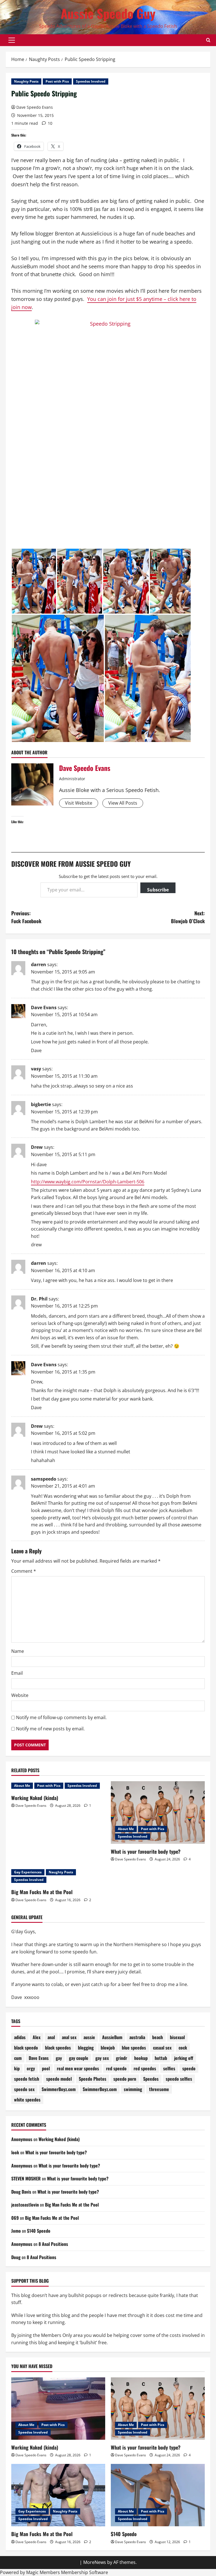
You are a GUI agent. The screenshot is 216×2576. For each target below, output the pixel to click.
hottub (161, 2058)
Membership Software (85, 2572)
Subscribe (158, 890)
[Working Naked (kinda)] (58, 2409)
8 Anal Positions (53, 2244)
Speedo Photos (93, 2079)
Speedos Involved (91, 81)
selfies (169, 2068)
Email (17, 1673)
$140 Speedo (39, 2231)
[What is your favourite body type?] (158, 1813)
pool (46, 2068)
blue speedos (134, 2048)
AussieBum (112, 2037)
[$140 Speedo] (158, 2495)
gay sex (102, 2058)
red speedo (116, 2068)
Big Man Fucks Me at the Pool (42, 1892)
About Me (22, 1786)
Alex (37, 2037)
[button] (12, 40)
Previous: (26, 917)
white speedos (27, 2100)
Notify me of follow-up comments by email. (61, 1717)
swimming (133, 2089)
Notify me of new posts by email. (50, 1729)
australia (137, 2037)
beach (157, 2037)
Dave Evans (44, 1007)
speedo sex (24, 2089)
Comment (24, 1571)
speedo (189, 2068)
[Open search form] (208, 40)
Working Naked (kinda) (35, 1798)
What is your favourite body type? (146, 1851)
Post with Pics (57, 81)
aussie (89, 2037)
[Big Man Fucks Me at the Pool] (58, 2495)
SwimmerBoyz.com (59, 2089)
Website (20, 1695)
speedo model (59, 2079)
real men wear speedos (78, 2068)
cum (18, 2058)
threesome (159, 2089)
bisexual (177, 2037)
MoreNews (95, 2562)
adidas (20, 2037)
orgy (31, 2068)
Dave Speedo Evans (35, 107)
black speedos (58, 2048)
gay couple (79, 2058)
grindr (121, 2058)
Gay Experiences (28, 1872)
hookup (141, 2058)
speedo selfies (179, 2079)
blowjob (108, 2048)
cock (183, 2048)
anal (51, 2037)
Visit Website (79, 803)
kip (17, 2068)
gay (59, 2058)
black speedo (26, 2048)
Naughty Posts (26, 81)
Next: (188, 917)
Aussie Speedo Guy (108, 13)
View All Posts (123, 803)
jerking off (184, 2058)
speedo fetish (27, 2079)
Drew (37, 1147)
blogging (86, 2048)
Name (18, 1651)
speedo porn (125, 2079)
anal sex (69, 2037)
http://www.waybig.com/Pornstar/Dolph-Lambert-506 (88, 1182)
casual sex (162, 2048)
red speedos (145, 2068)
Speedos (151, 2079)
